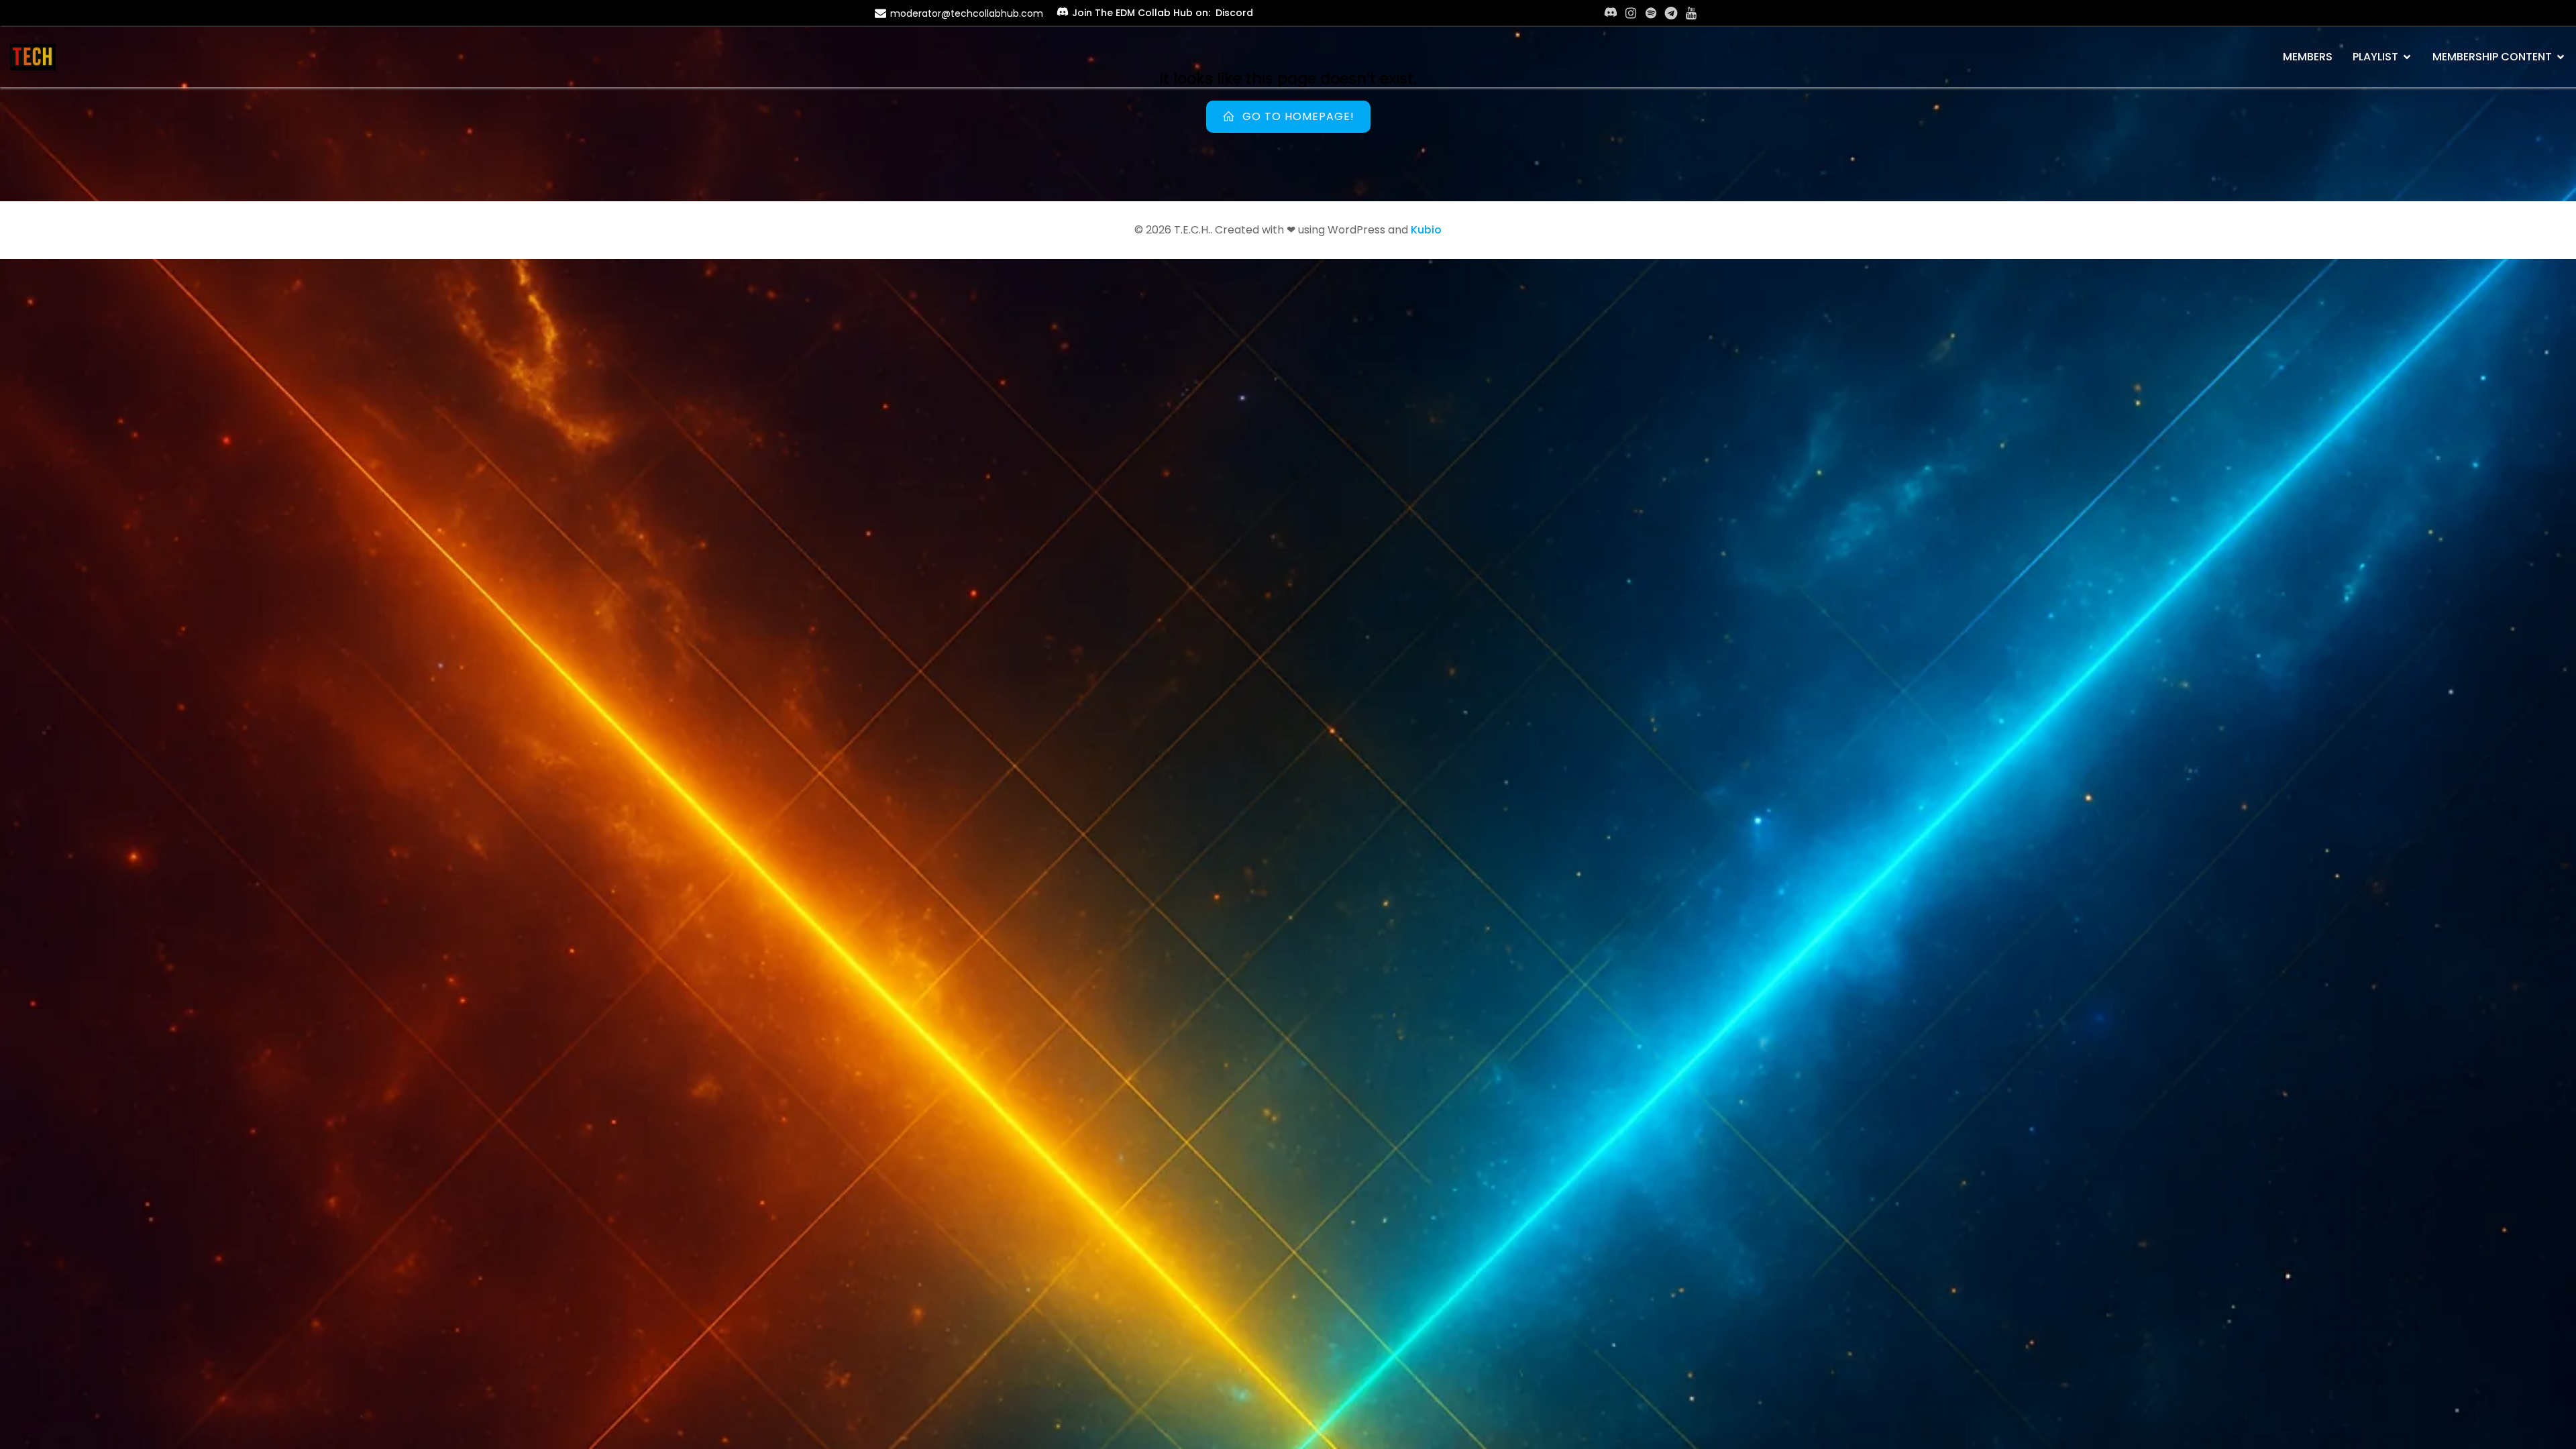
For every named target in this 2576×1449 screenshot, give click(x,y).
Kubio (1426, 230)
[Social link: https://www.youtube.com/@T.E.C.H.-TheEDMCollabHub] (1691, 13)
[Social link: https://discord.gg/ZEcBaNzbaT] (1611, 13)
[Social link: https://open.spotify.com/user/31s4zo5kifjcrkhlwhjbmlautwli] (1651, 13)
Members (2308, 57)
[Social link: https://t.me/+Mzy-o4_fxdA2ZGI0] (1671, 13)
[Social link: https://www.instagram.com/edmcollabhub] (1631, 13)
